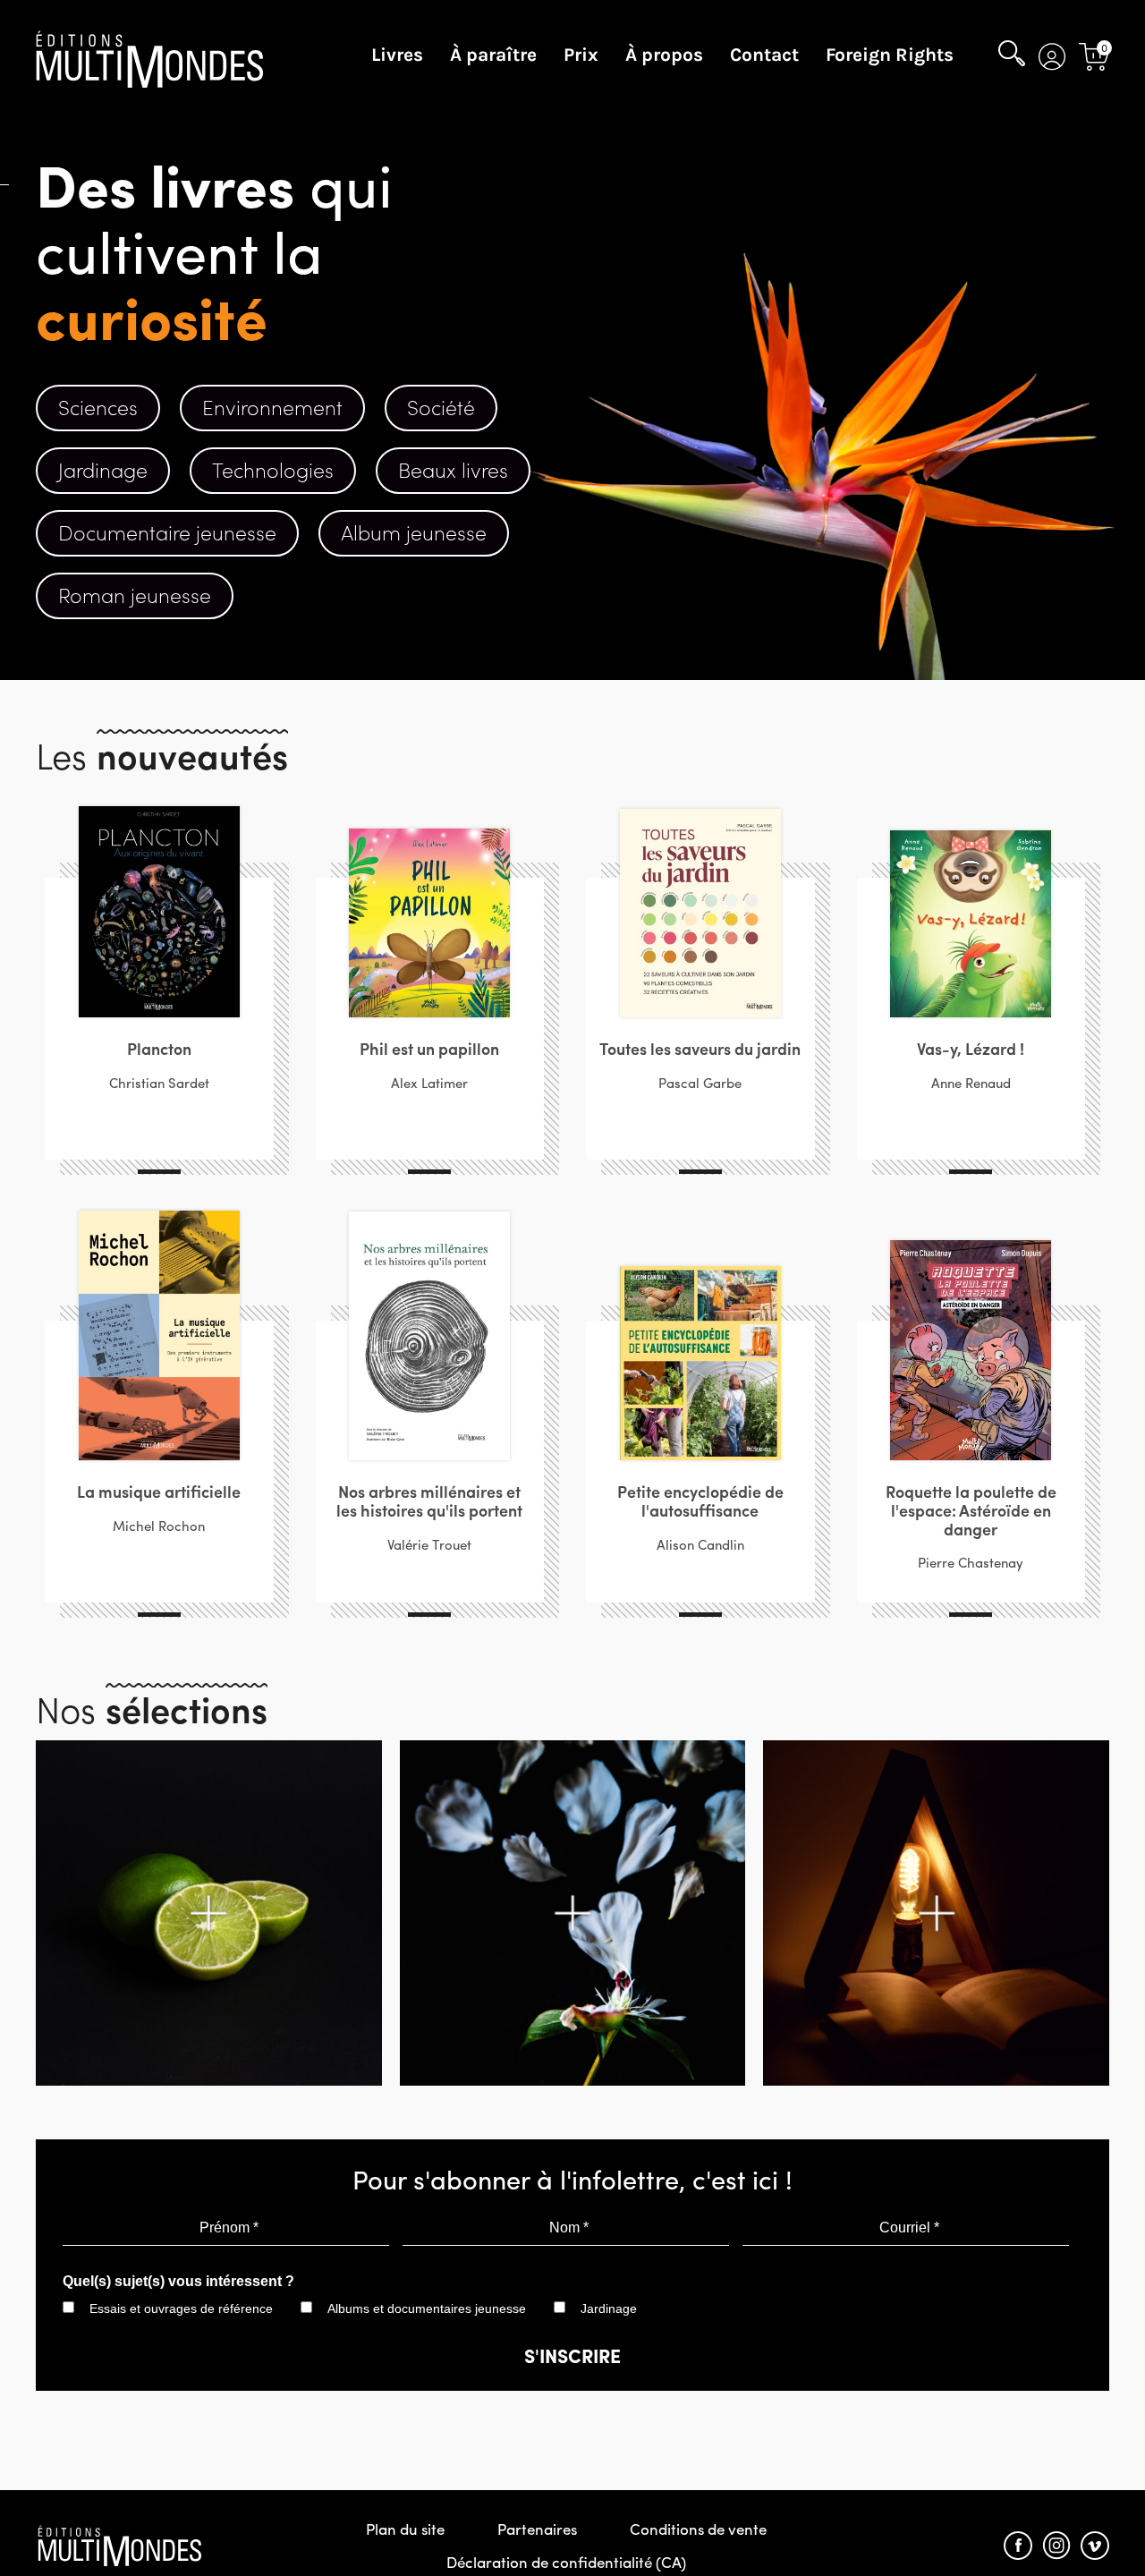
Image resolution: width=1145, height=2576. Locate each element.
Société (441, 407)
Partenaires (537, 2529)
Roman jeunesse (135, 595)
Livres (397, 55)
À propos (664, 55)
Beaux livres (453, 469)
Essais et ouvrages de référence (181, 2308)
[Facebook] (1018, 2546)
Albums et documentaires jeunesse (427, 2308)
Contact (764, 55)
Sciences (98, 407)
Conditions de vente (698, 2529)
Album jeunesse (414, 532)
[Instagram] (1056, 2546)
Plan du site (405, 2529)
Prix (581, 55)
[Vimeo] (1095, 2546)
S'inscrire (572, 2355)
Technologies (273, 469)
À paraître (493, 55)
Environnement (272, 407)
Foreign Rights (890, 55)
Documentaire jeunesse (167, 532)
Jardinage (103, 469)
